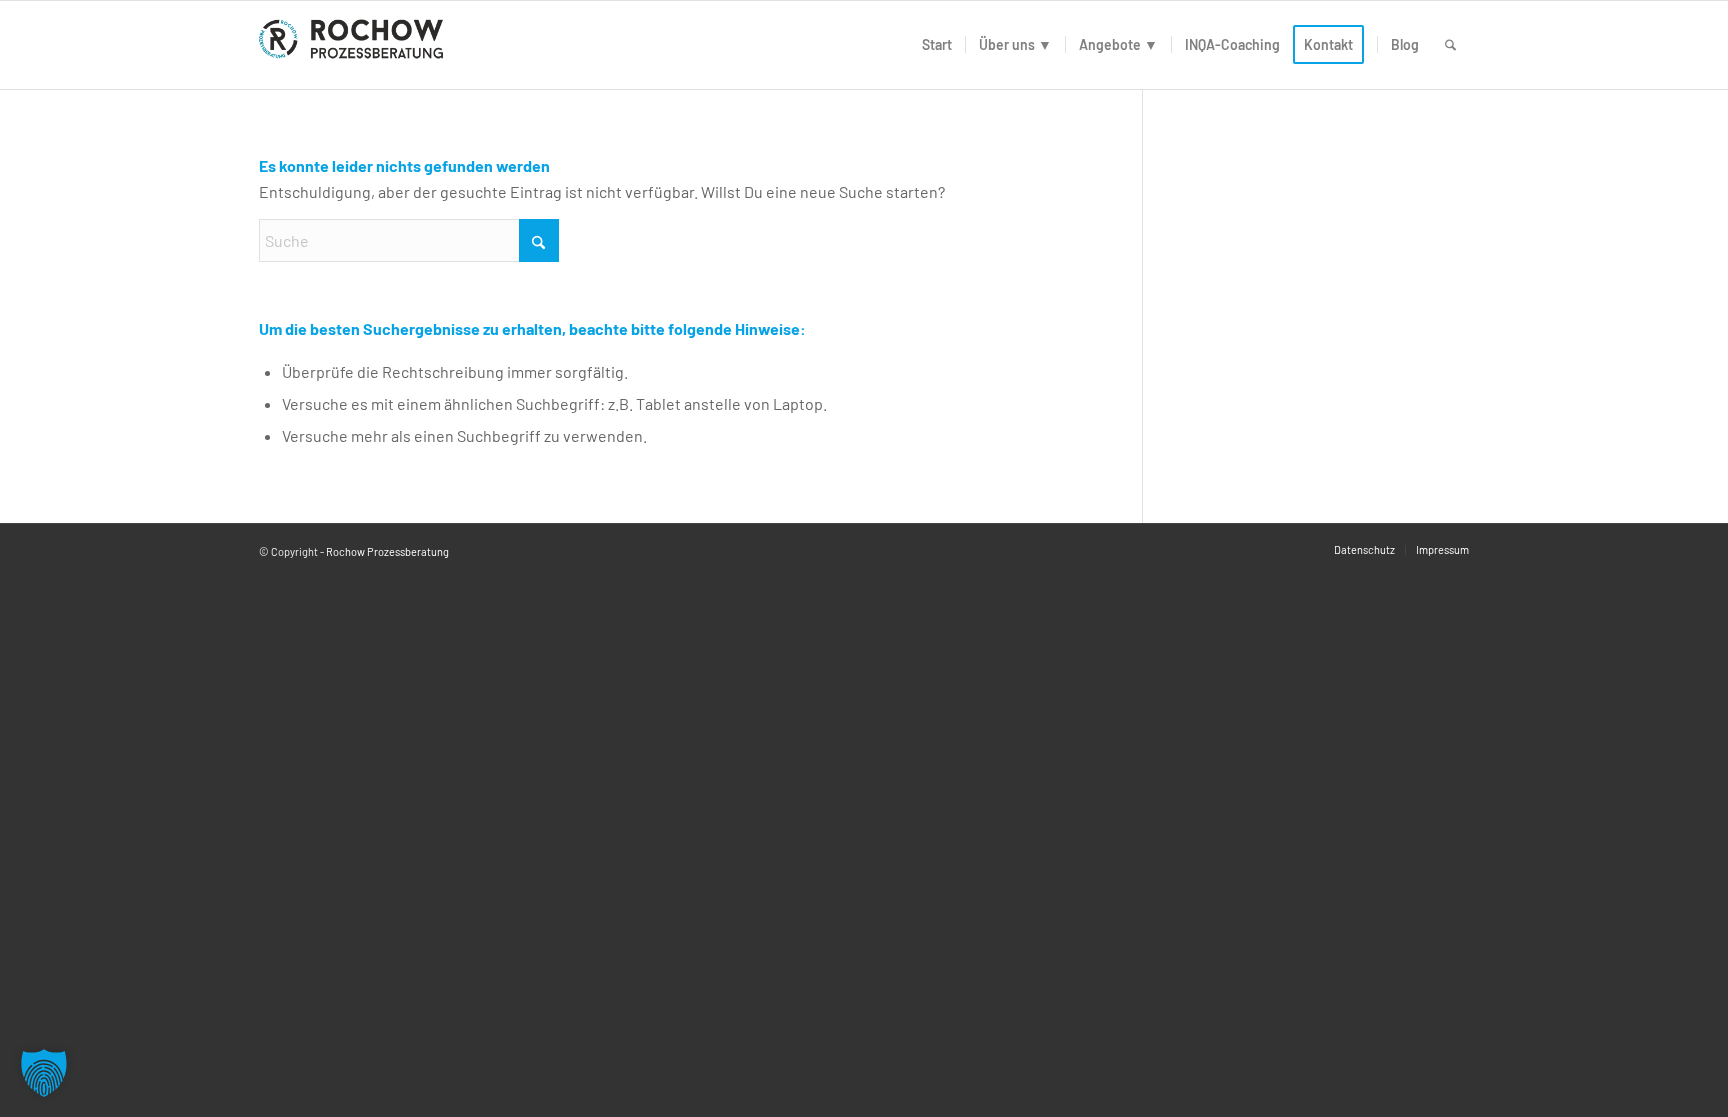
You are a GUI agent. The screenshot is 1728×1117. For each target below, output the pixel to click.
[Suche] (1450, 45)
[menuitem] (937, 45)
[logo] (355, 45)
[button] (44, 1073)
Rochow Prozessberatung (387, 551)
